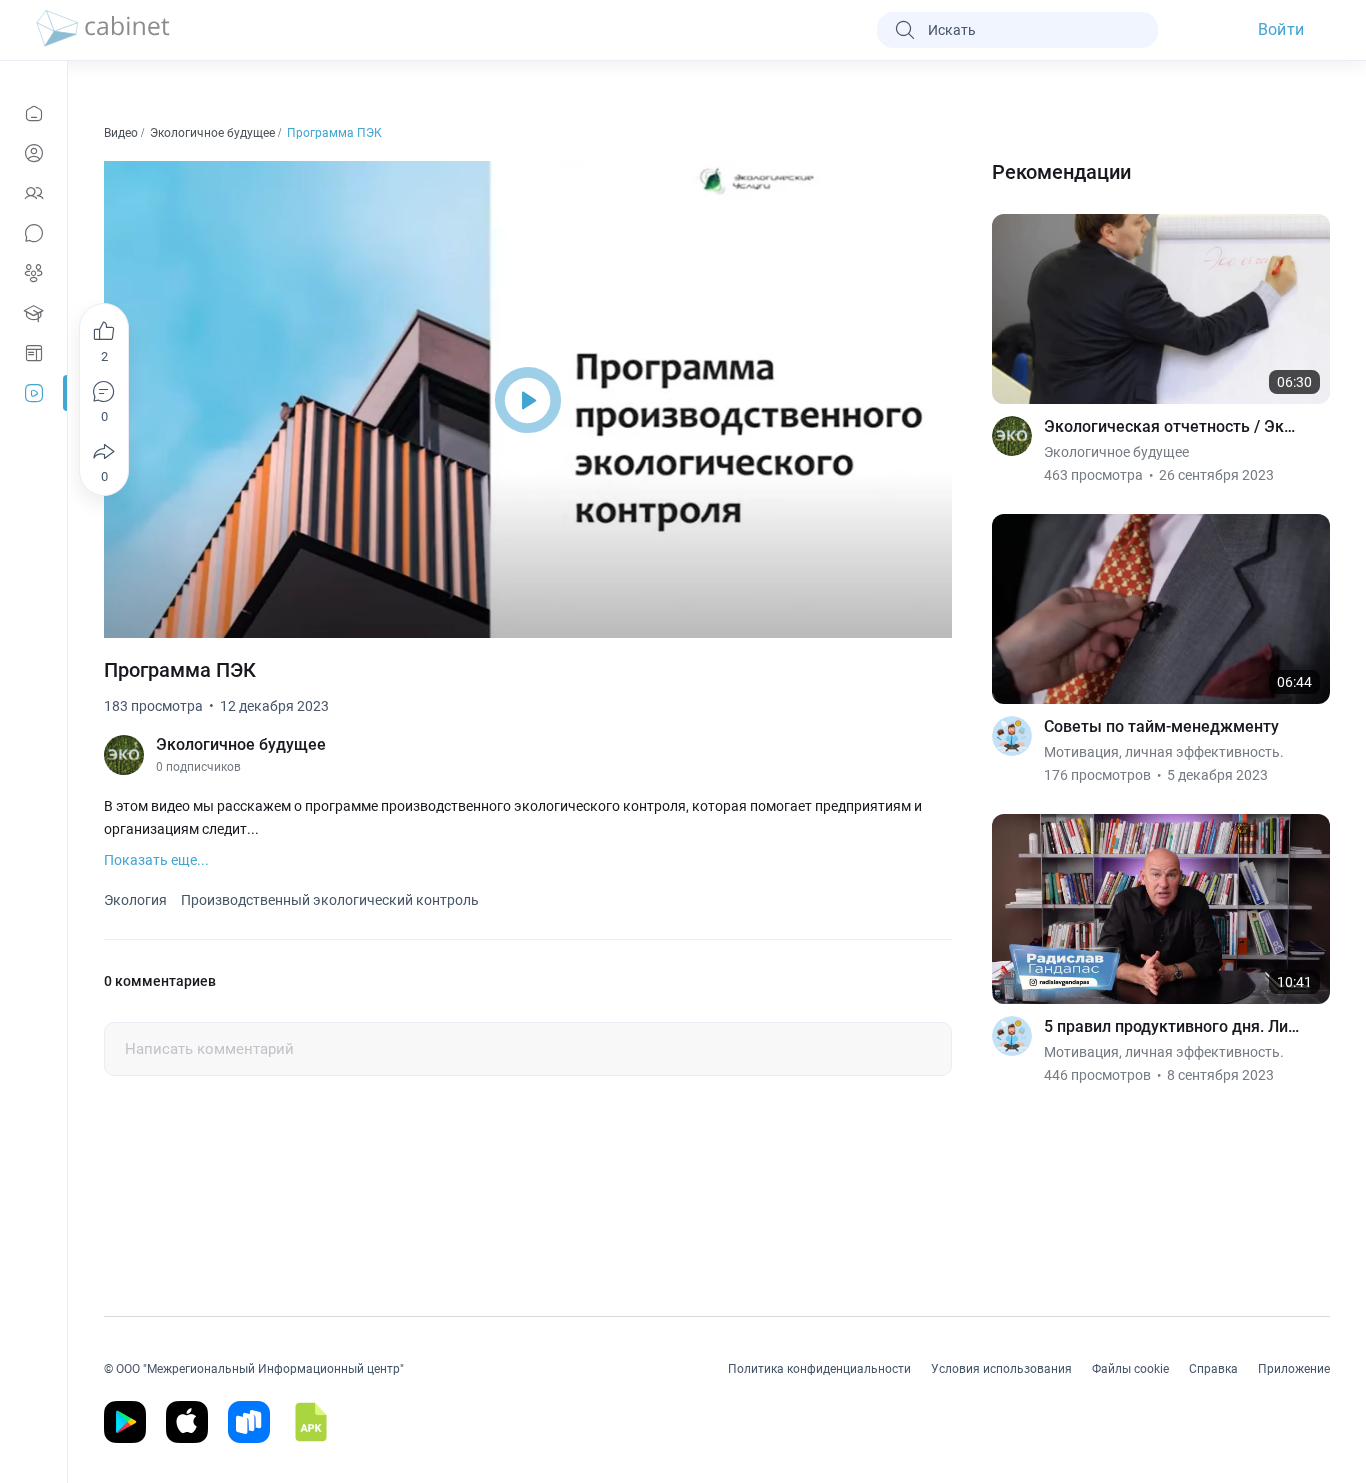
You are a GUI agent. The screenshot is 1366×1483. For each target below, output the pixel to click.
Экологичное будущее (214, 133)
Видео (122, 133)
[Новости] (33, 113)
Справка (1213, 1369)
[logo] (103, 30)
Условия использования (1001, 1369)
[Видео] (33, 393)
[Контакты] (33, 193)
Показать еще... (156, 860)
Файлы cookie (1130, 1369)
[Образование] (33, 313)
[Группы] (33, 273)
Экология (135, 900)
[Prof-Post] (33, 353)
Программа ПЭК (336, 133)
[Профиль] (33, 153)
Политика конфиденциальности (819, 1369)
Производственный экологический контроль (330, 900)
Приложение (1294, 1369)
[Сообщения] (33, 233)
